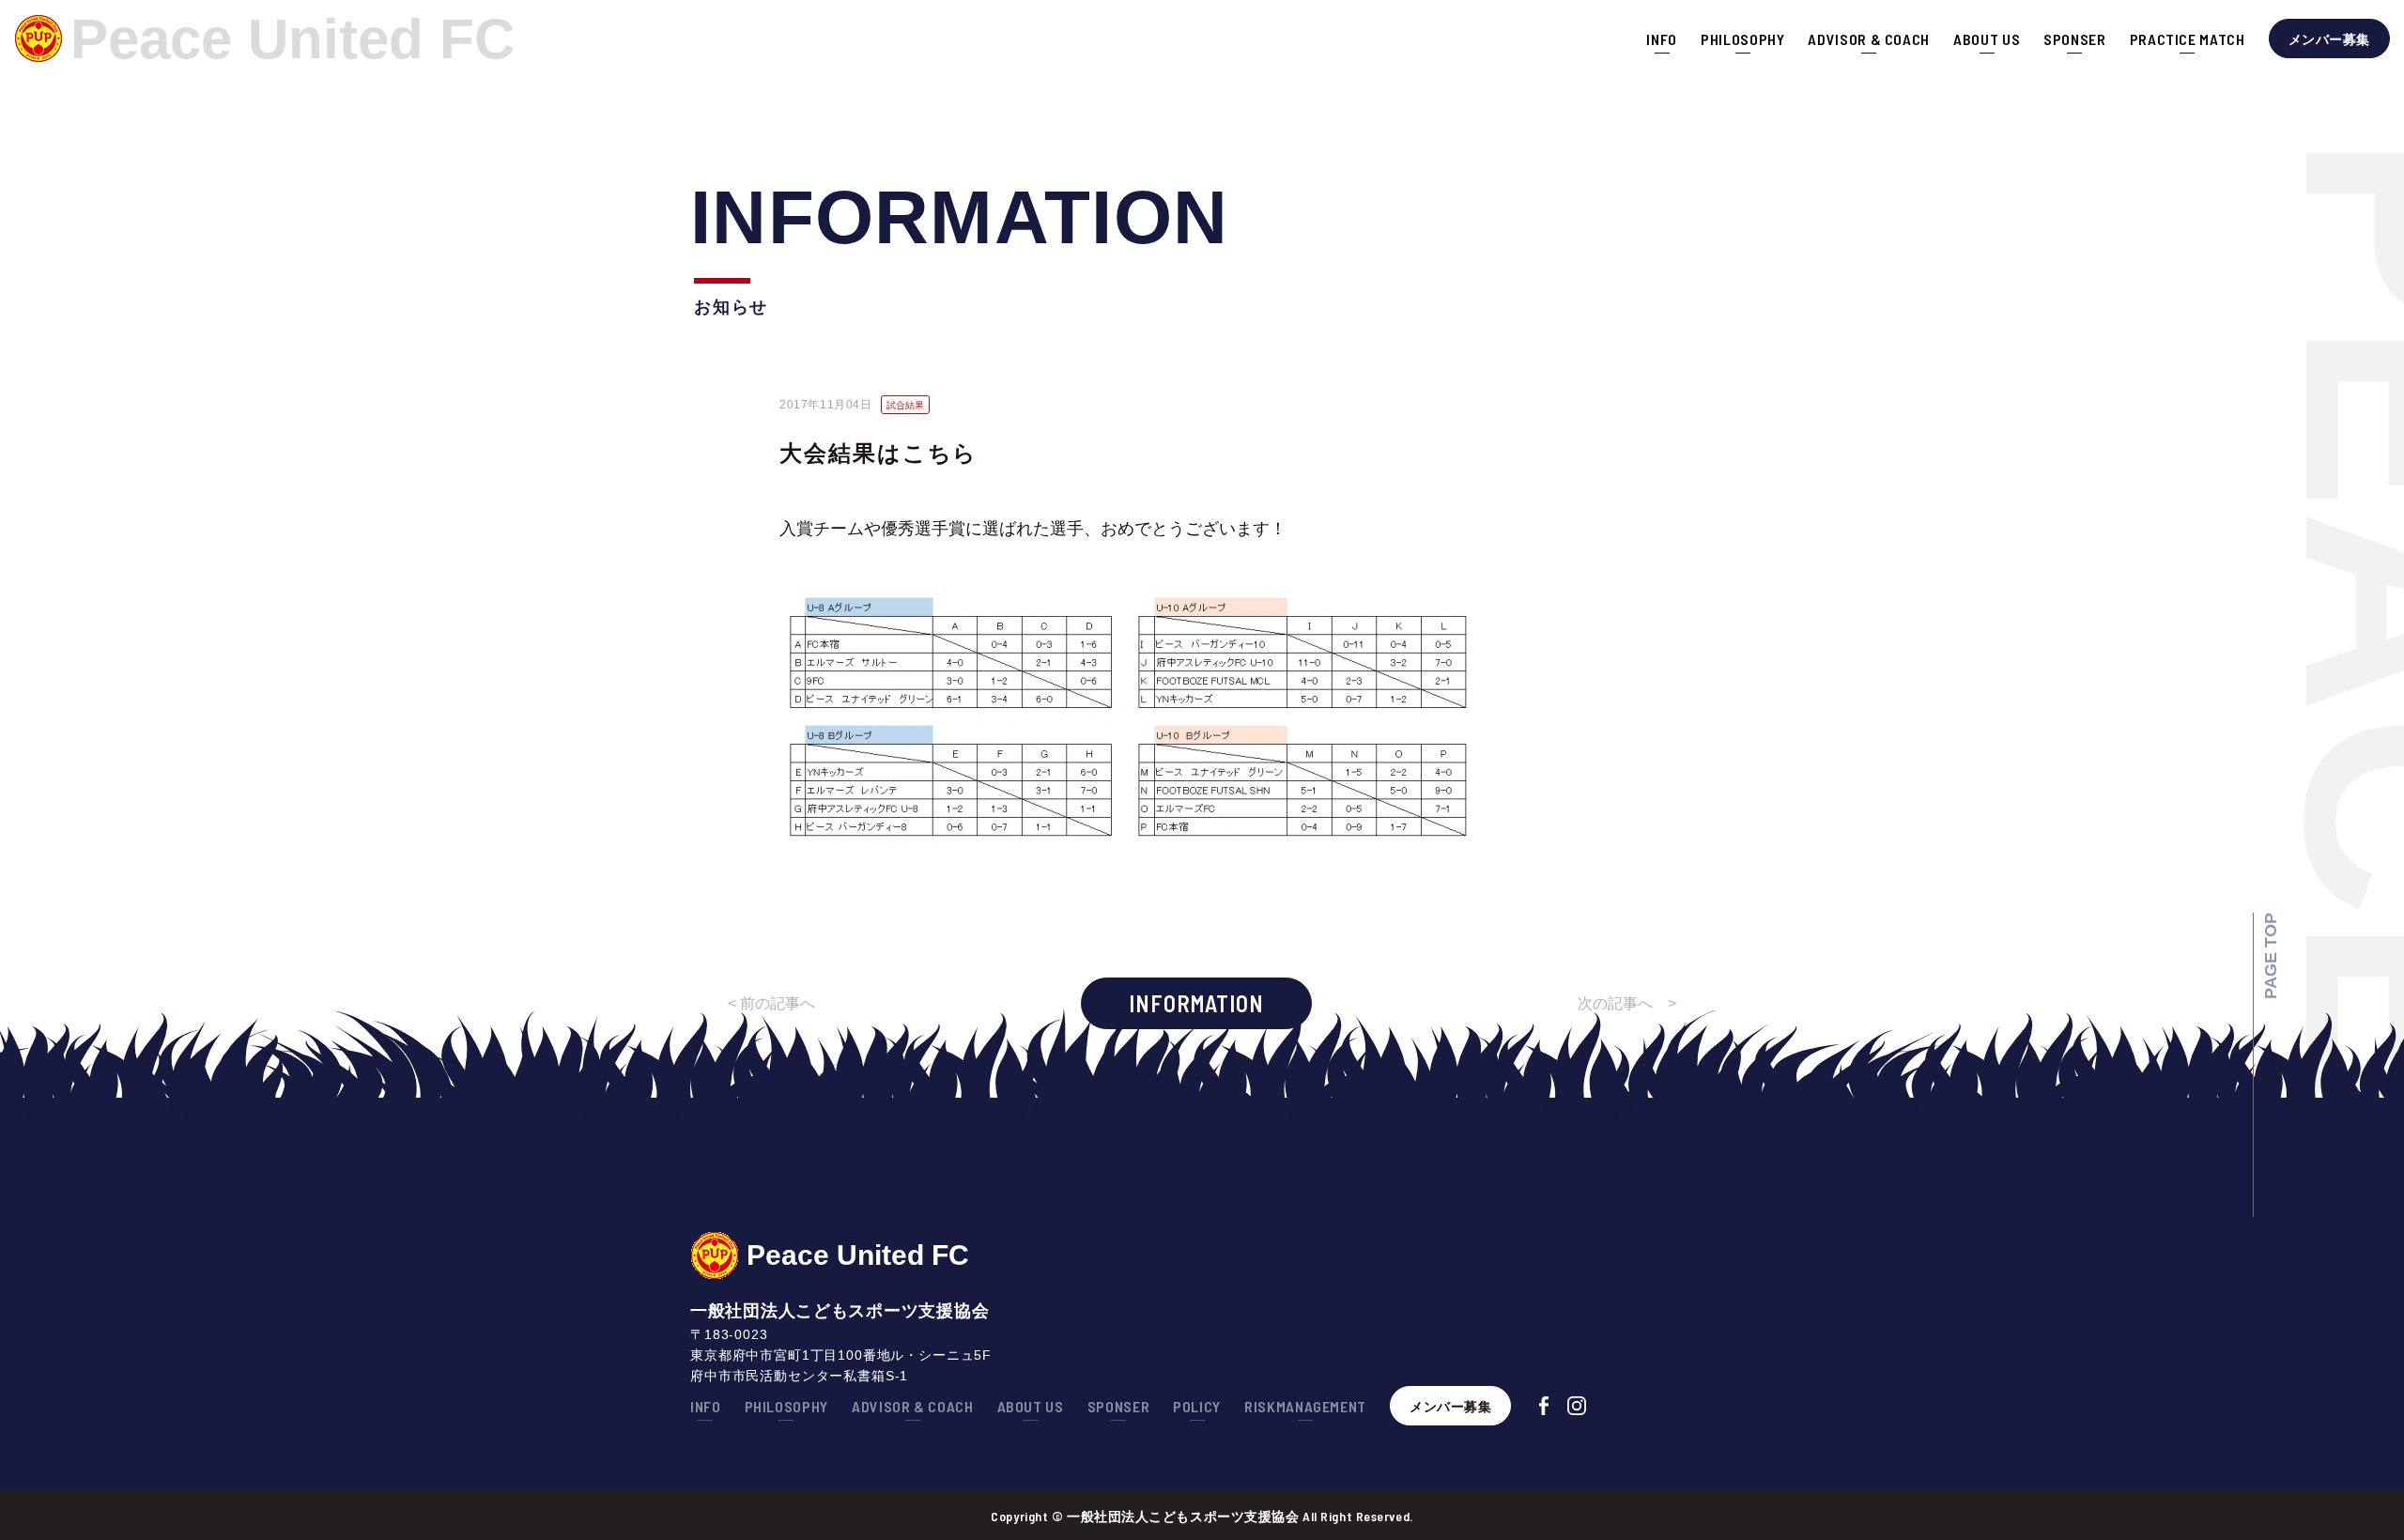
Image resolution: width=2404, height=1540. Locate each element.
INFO (1662, 39)
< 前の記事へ (771, 1003)
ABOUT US (1987, 39)
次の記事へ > (1627, 1003)
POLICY (1197, 1406)
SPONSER (2074, 39)
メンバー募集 (2329, 39)
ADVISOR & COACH (1869, 39)
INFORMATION (1196, 1003)
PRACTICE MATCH (2188, 39)
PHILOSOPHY (1742, 39)
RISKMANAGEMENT (1305, 1406)
